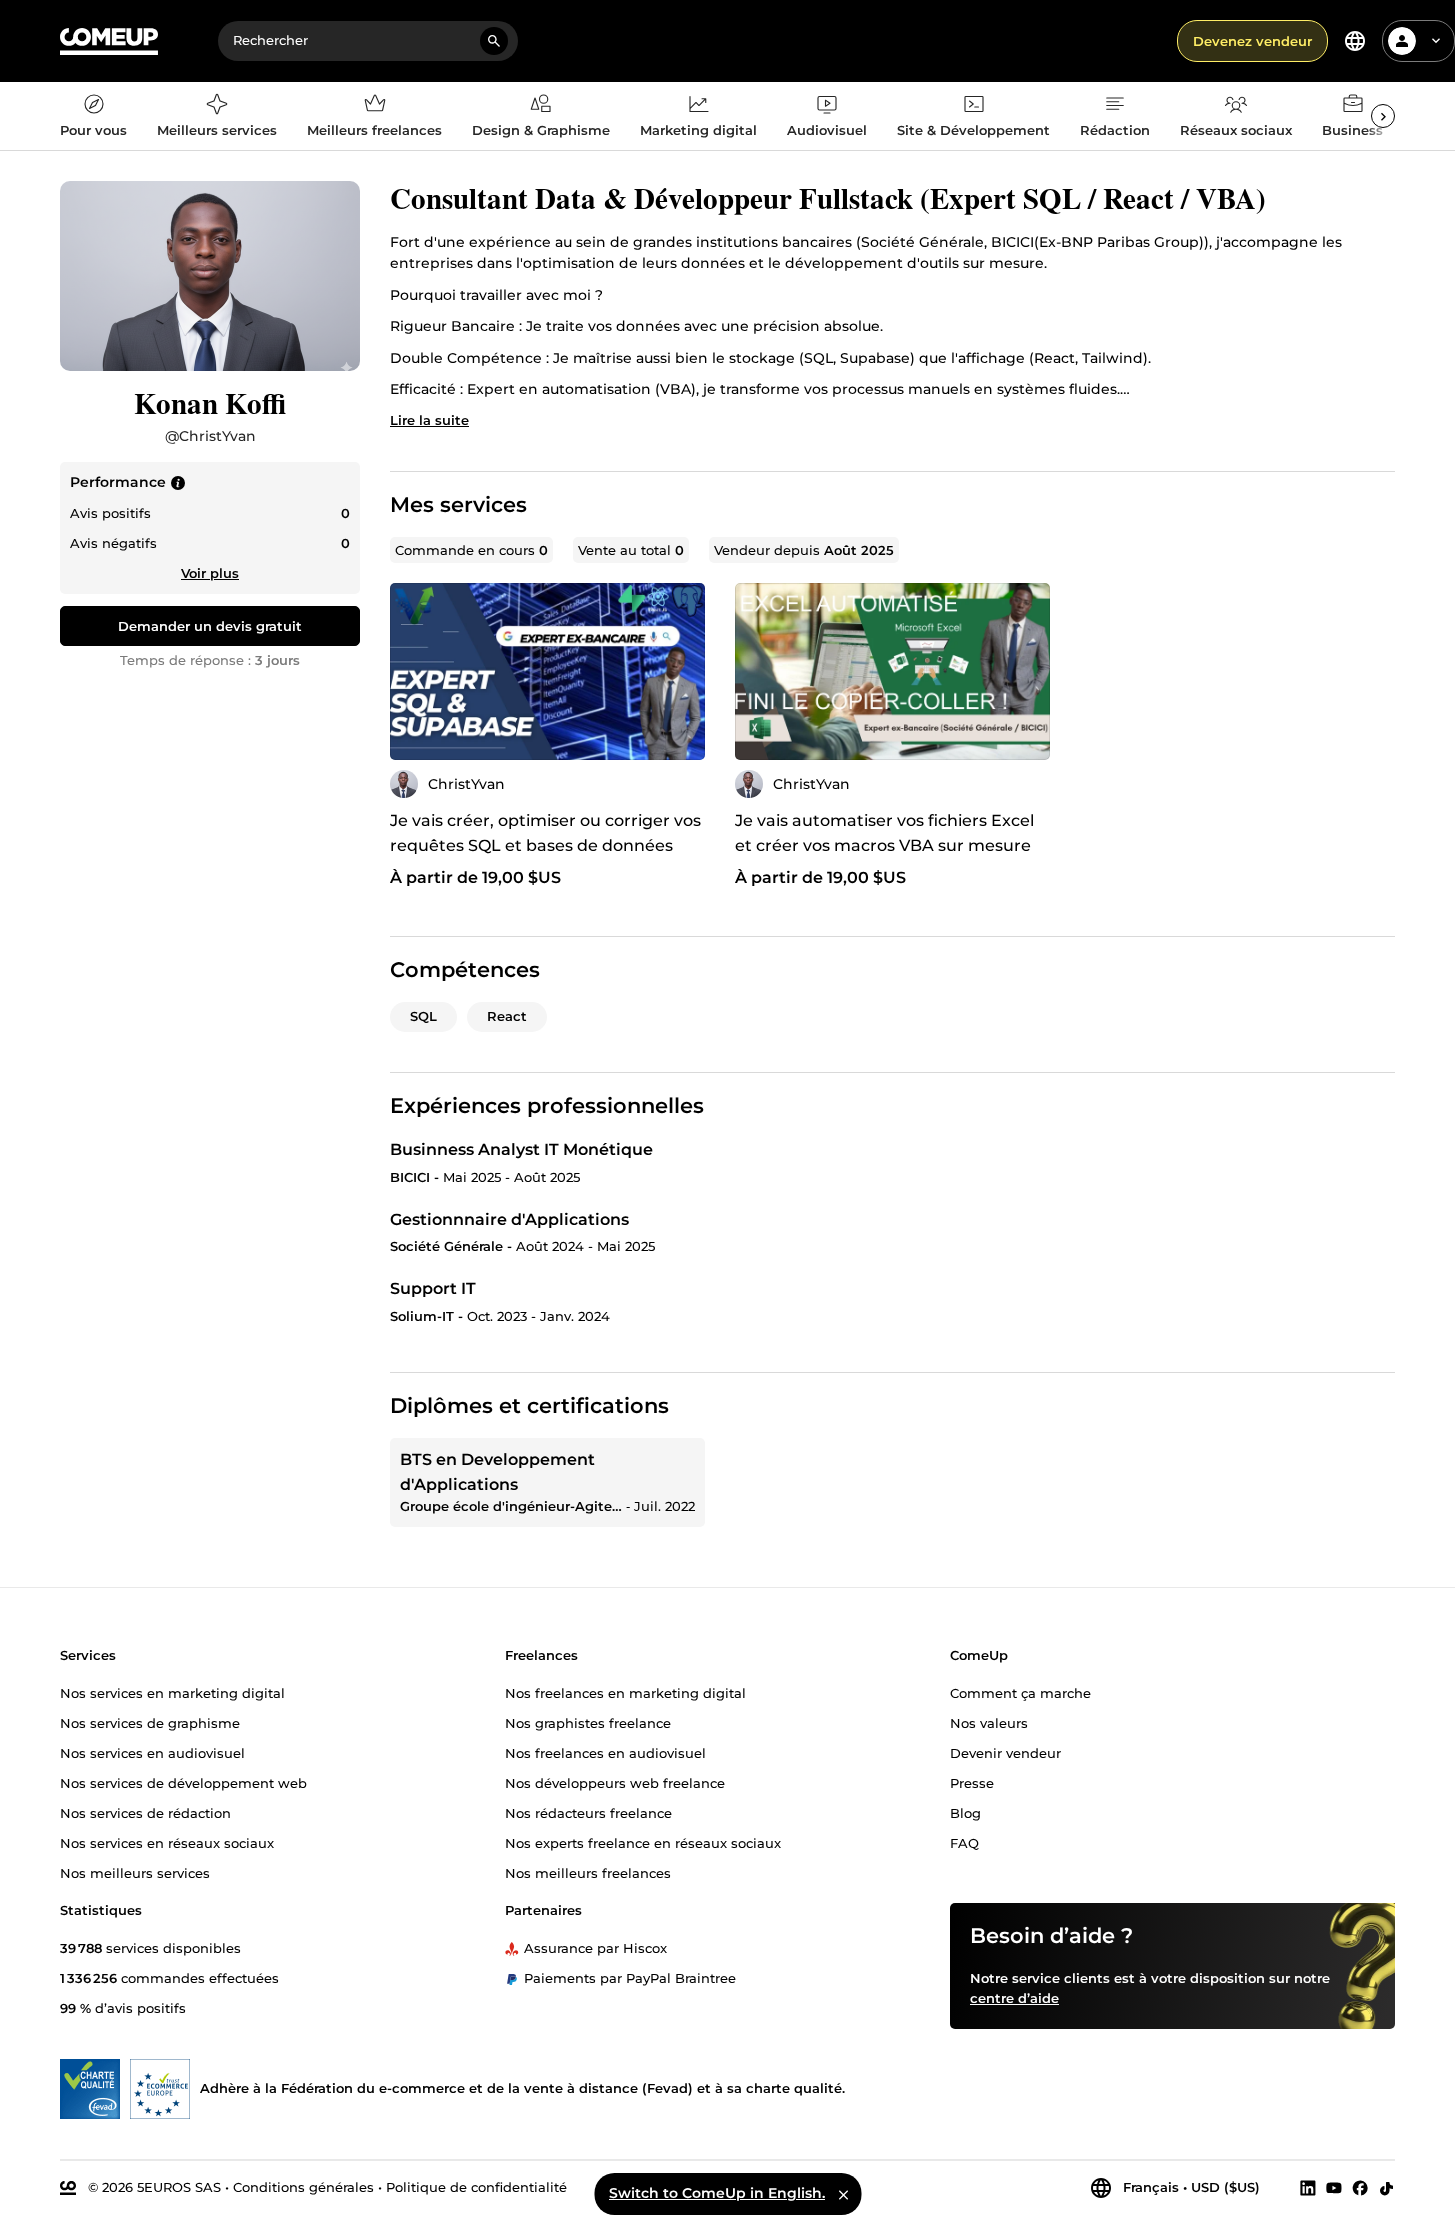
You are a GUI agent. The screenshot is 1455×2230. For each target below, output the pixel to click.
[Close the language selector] (843, 2194)
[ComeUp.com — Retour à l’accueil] (109, 41)
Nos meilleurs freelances (588, 1873)
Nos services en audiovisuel (152, 1753)
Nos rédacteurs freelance (588, 1813)
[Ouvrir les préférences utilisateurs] (1436, 41)
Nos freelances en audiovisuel (605, 1753)
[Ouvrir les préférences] (1355, 41)
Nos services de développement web (183, 1783)
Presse (972, 1783)
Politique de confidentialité (476, 2187)
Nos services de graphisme (150, 1723)
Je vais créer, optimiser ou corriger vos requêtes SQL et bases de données (545, 833)
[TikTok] (1386, 2188)
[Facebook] (1360, 2188)
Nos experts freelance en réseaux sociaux (643, 1843)
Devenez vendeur (1252, 41)
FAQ (964, 1843)
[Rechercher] (494, 41)
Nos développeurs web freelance (615, 1783)
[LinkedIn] (1308, 2188)
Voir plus (210, 573)
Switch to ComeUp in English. (717, 2193)
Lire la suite (429, 420)
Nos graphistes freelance (588, 1723)
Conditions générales (303, 2187)
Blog (965, 1813)
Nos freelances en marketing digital (625, 1693)
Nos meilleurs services (135, 1873)
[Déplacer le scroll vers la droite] (1383, 116)
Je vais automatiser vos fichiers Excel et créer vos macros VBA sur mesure (884, 833)
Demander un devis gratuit (210, 626)
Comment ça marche (1020, 1693)
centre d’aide (1014, 1998)
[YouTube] (1334, 2188)
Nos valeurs (989, 1723)
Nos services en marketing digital (172, 1693)
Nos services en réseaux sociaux (167, 1843)
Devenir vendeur (1005, 1753)
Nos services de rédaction (145, 1813)
